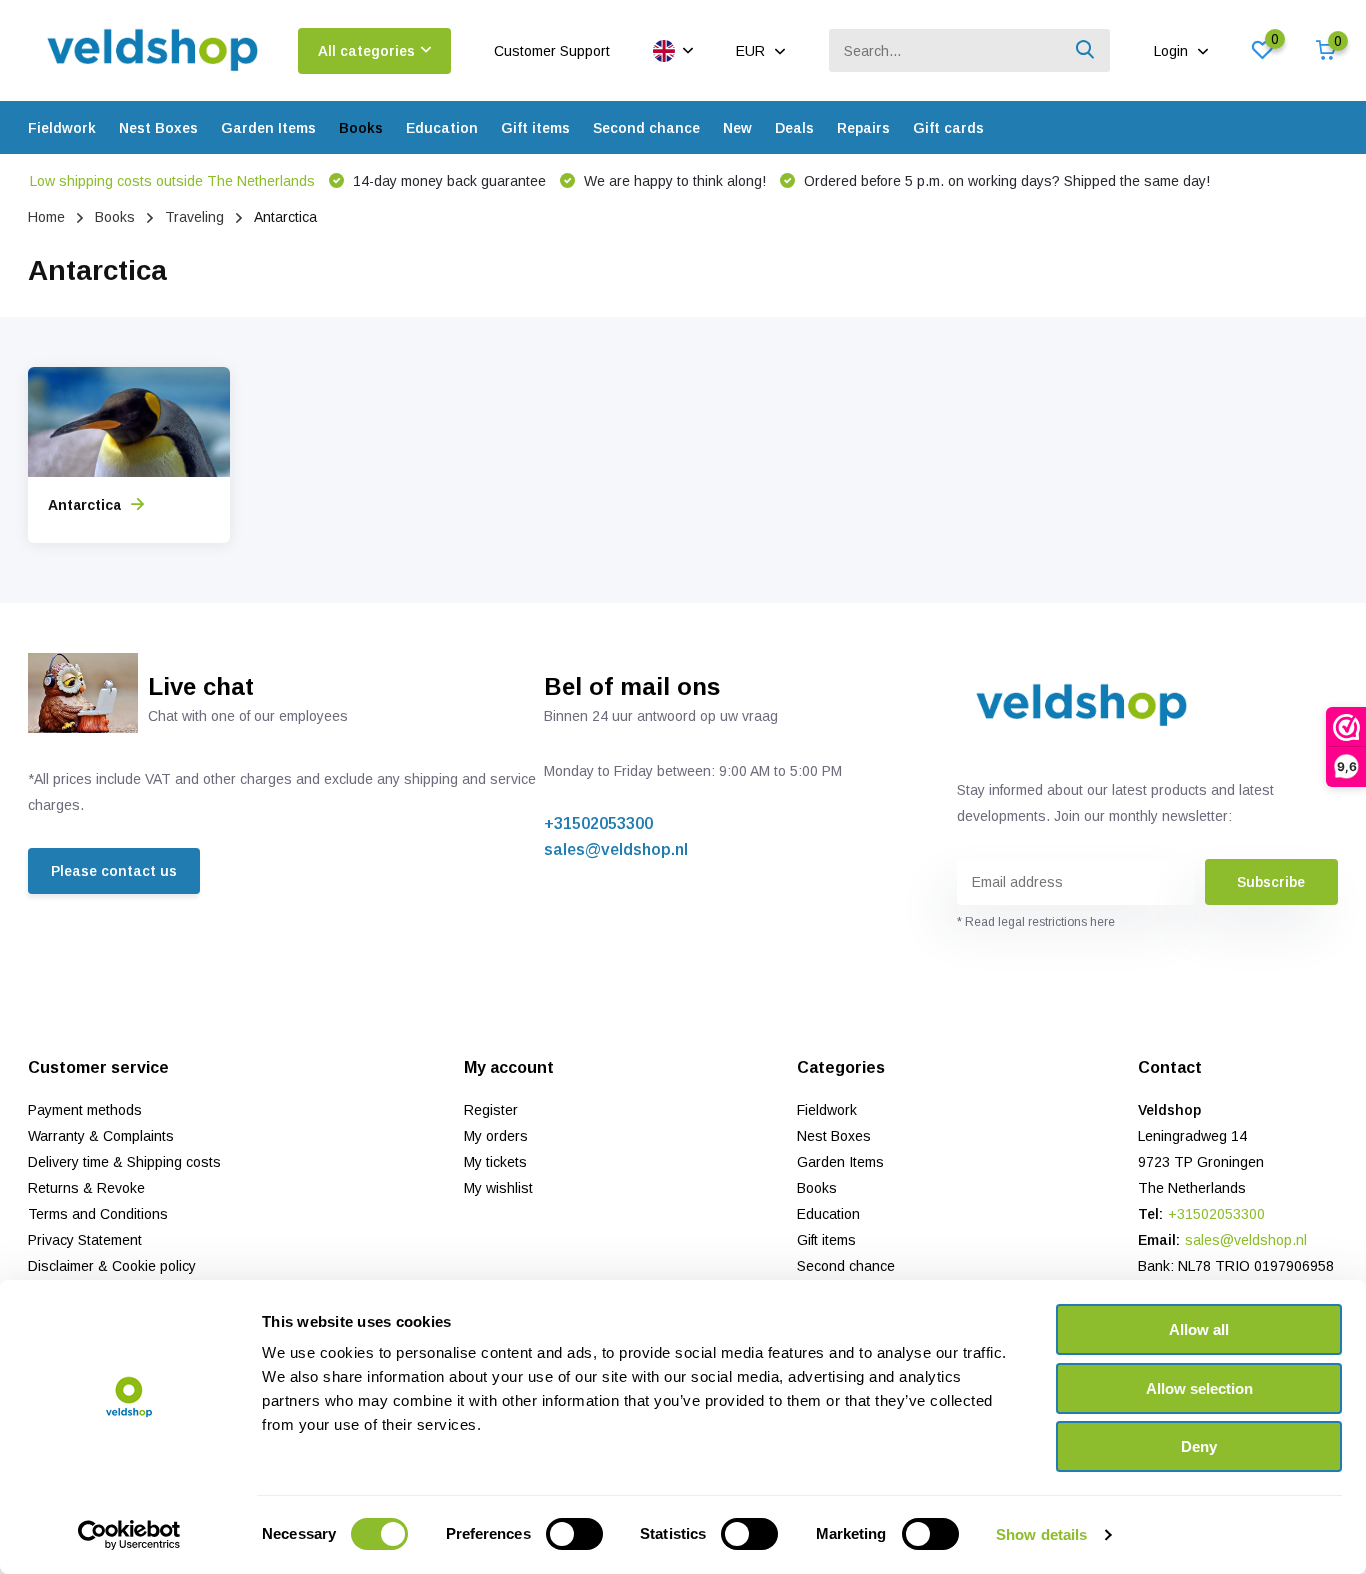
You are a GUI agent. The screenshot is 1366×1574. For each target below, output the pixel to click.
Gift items (535, 128)
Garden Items (268, 128)
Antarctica (84, 505)
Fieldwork (62, 128)
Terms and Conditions (98, 1214)
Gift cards (948, 128)
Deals (794, 128)
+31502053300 (598, 823)
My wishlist (498, 1188)
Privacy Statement (85, 1240)
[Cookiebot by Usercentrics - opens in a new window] (129, 1535)
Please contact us (114, 871)
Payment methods (85, 1110)
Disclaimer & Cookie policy (112, 1266)
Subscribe (1271, 882)
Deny (1199, 1446)
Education (442, 128)
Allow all (1199, 1329)
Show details (1041, 1534)
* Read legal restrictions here (1036, 922)
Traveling (194, 217)
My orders (496, 1136)
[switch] (574, 1534)
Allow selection (1199, 1388)
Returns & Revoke (86, 1188)
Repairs (863, 128)
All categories (366, 51)
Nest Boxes (158, 128)
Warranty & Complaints (101, 1136)
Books (361, 128)
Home (46, 217)
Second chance (646, 128)
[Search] (1086, 50)
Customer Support (552, 51)
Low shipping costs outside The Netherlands (172, 181)
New (737, 128)
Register (491, 1110)
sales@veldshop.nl (616, 849)
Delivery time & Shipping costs (124, 1162)
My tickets (495, 1162)
